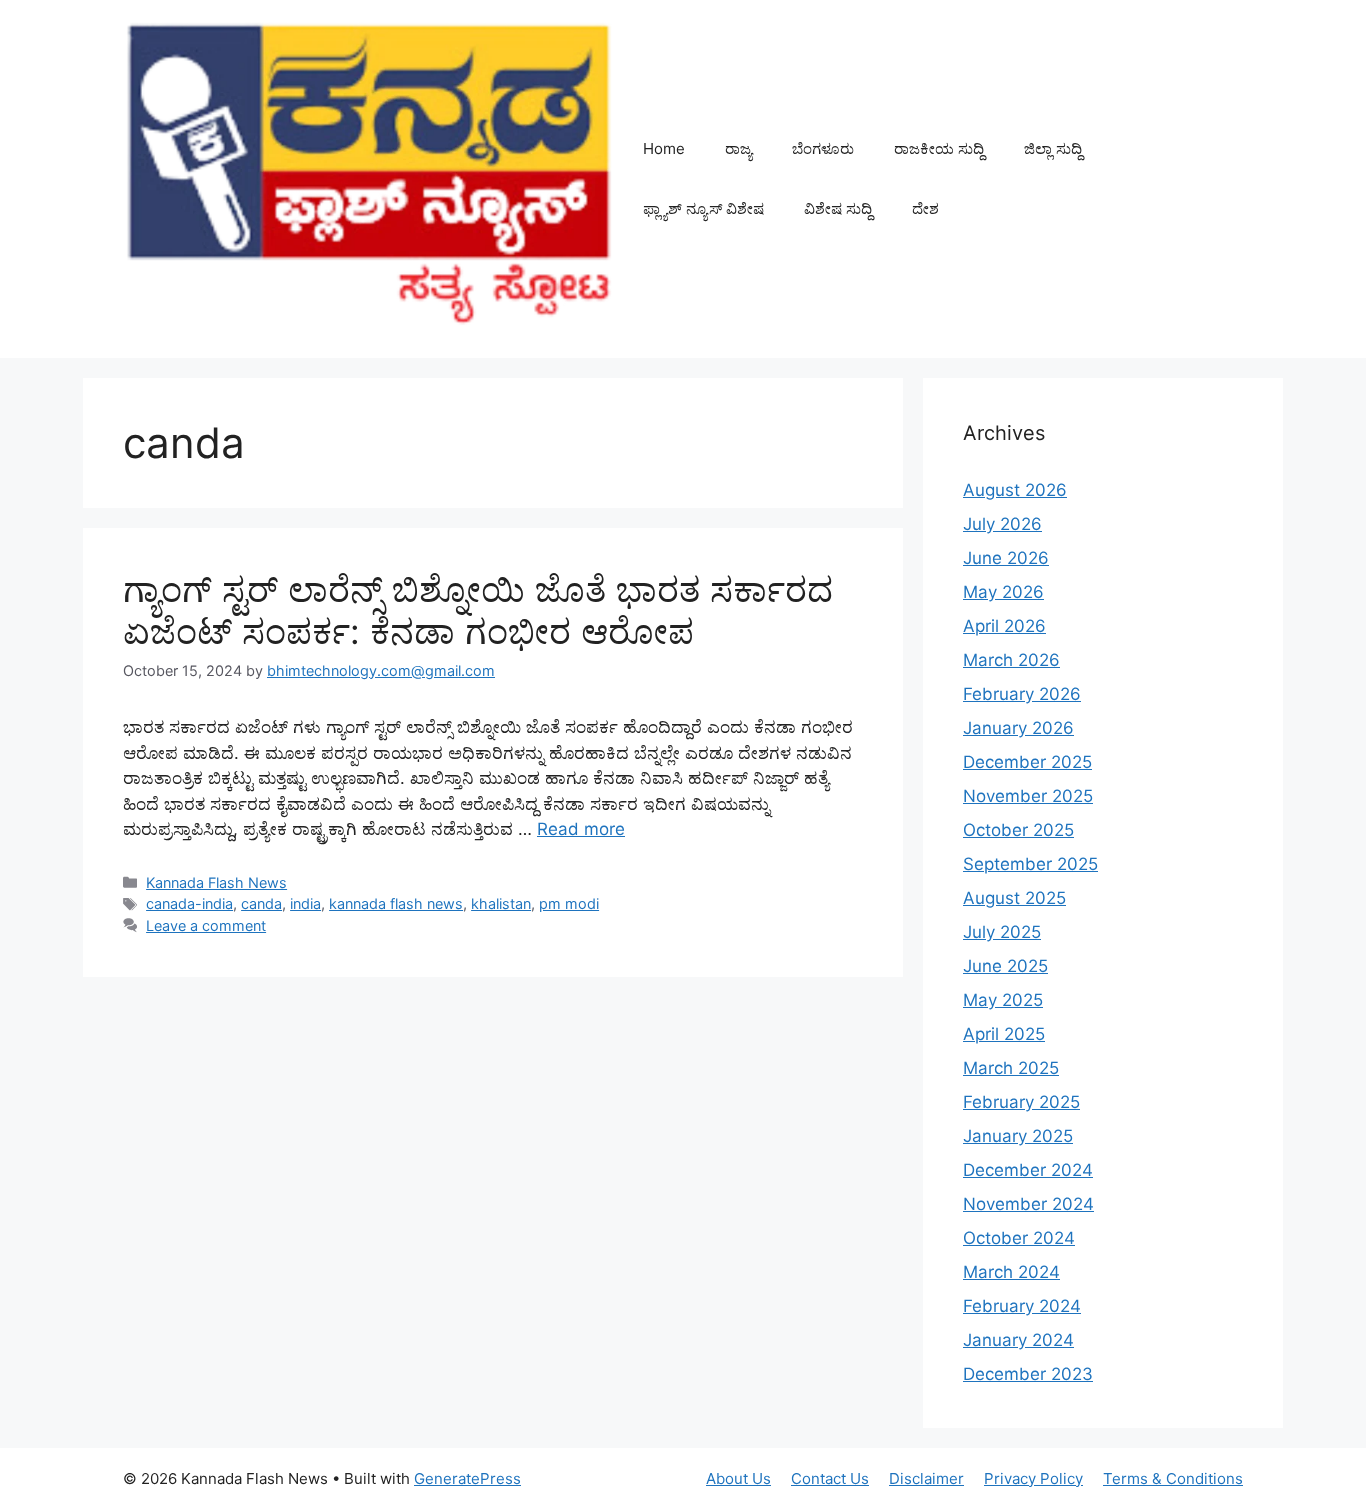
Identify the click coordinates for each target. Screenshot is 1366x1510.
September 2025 (1030, 864)
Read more (581, 829)
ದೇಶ (925, 208)
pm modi (569, 903)
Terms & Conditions (1173, 1478)
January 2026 (1018, 728)
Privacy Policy (1033, 1478)
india (305, 903)
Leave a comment (206, 925)
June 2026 (1006, 558)
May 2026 (1003, 592)
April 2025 (1004, 1034)
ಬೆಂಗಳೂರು (823, 148)
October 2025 (1018, 830)
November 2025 (1028, 796)
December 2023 (1028, 1374)
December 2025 (1027, 762)
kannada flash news (396, 903)
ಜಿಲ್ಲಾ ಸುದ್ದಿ (1053, 148)
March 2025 (1011, 1068)
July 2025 (1002, 932)
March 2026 (1011, 660)
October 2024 (1019, 1238)
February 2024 (1022, 1306)
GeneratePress (467, 1478)
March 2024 (1011, 1272)
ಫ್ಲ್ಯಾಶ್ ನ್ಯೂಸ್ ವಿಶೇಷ (703, 208)
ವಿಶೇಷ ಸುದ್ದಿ (838, 208)
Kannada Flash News (216, 882)
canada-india (189, 903)
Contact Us (830, 1478)
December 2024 (1028, 1170)
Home (664, 148)
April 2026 (1004, 626)
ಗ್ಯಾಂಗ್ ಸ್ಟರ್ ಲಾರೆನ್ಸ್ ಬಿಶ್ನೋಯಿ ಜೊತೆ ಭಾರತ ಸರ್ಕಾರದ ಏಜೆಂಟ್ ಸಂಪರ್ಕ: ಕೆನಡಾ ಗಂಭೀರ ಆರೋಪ (478, 610)
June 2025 (1005, 966)
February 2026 (1022, 694)
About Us (738, 1478)
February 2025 (1021, 1102)
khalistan (501, 903)
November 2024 (1028, 1204)
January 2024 (1018, 1340)
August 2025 (1014, 898)
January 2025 (1018, 1136)
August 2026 (1015, 490)
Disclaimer (926, 1478)
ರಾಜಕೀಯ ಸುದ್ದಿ (939, 148)
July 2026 (1002, 524)
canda (261, 903)
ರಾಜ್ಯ (738, 148)
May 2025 (1003, 1000)
